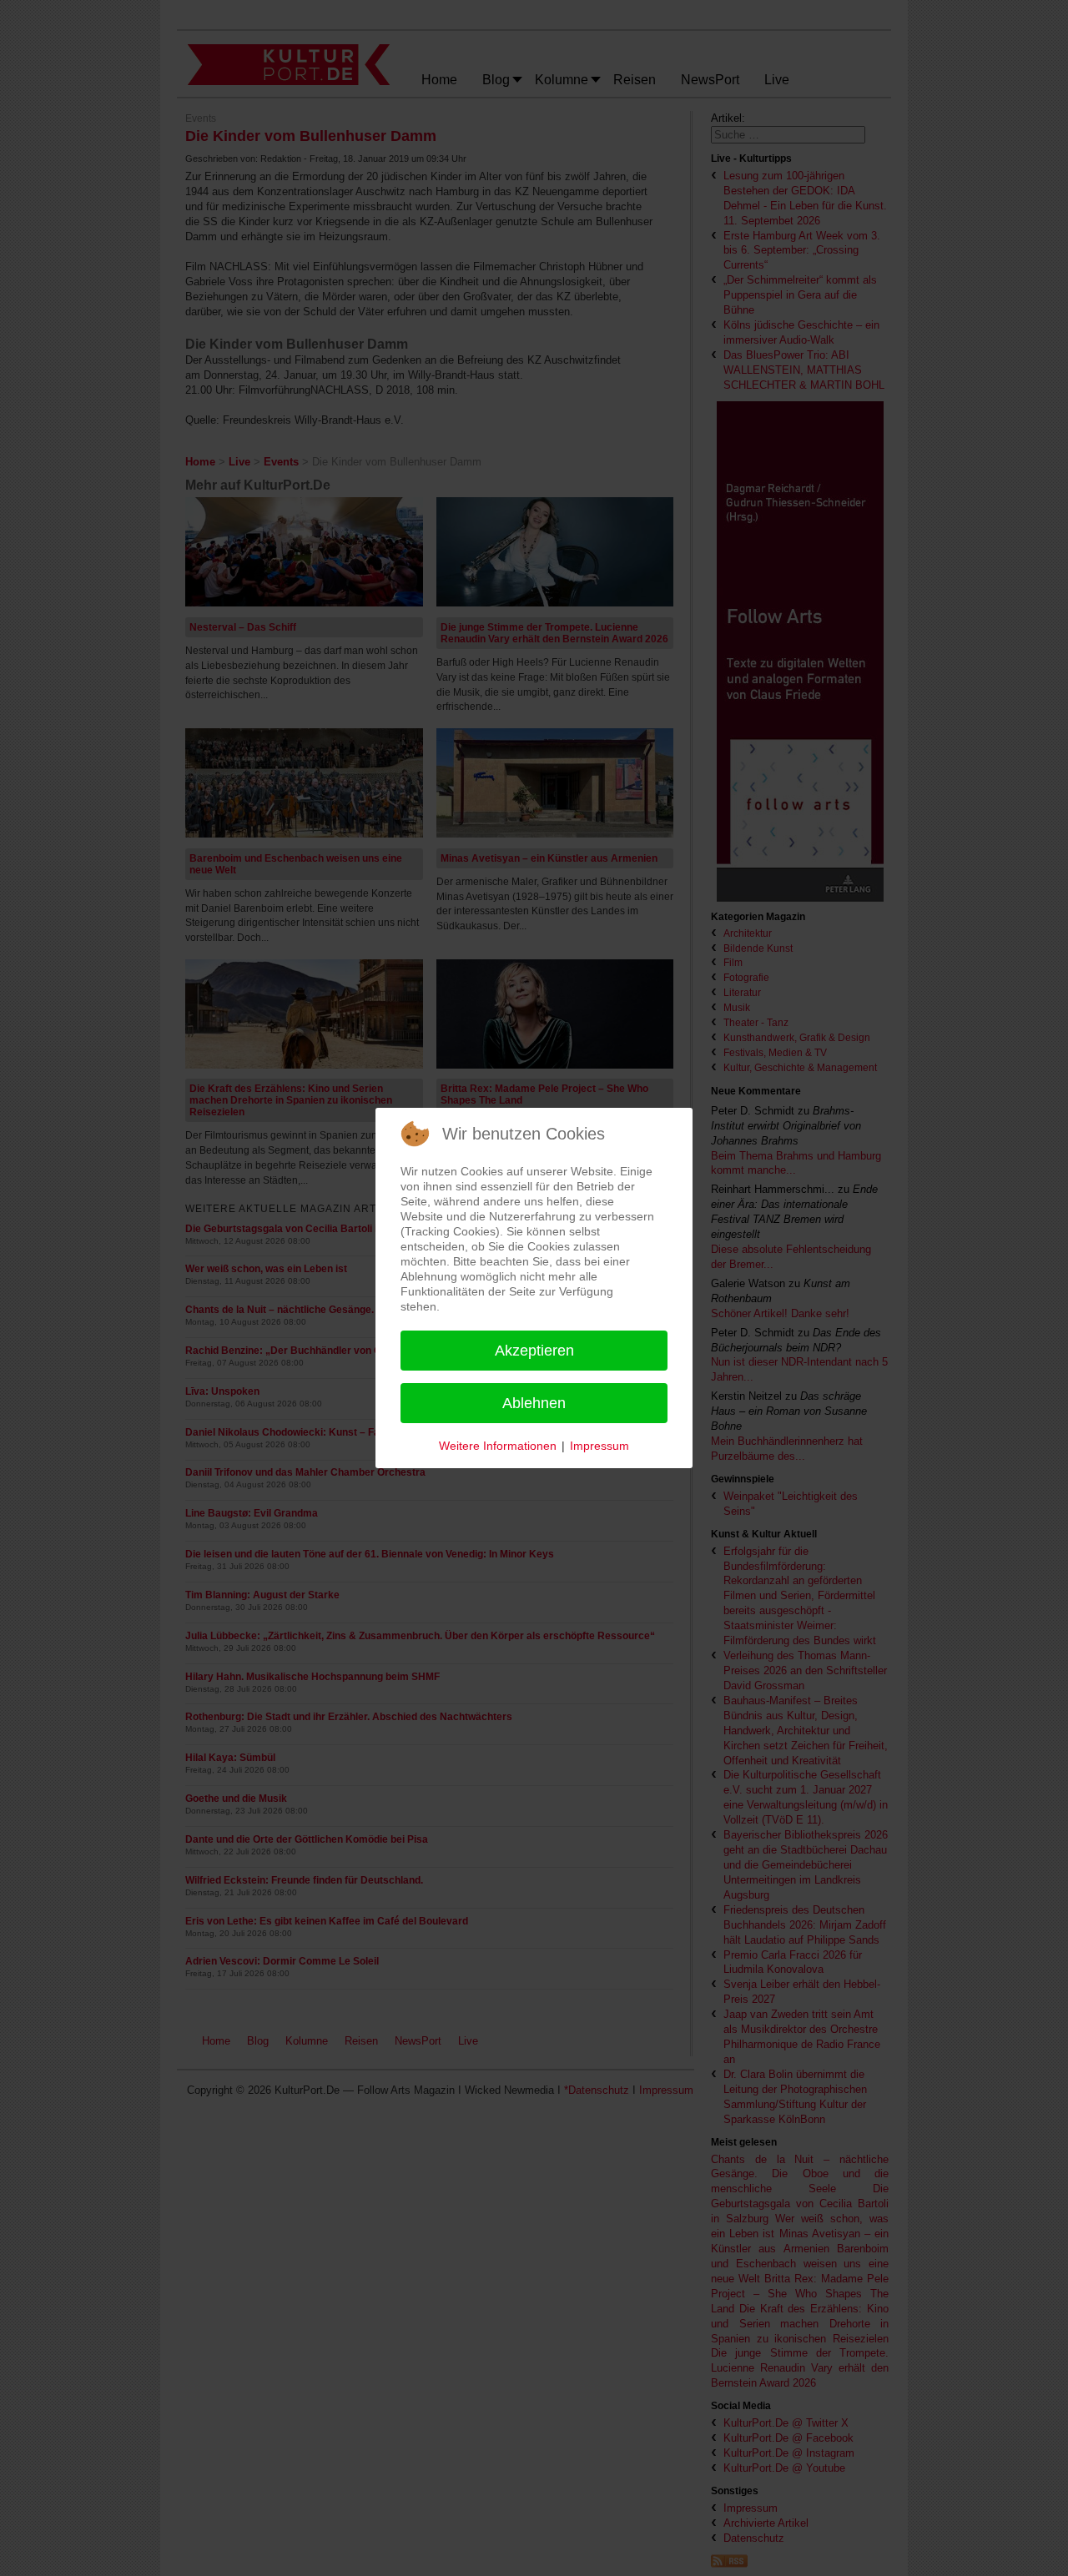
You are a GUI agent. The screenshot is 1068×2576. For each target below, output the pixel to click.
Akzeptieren (534, 1351)
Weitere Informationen (498, 1446)
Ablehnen (534, 1403)
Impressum (599, 1446)
